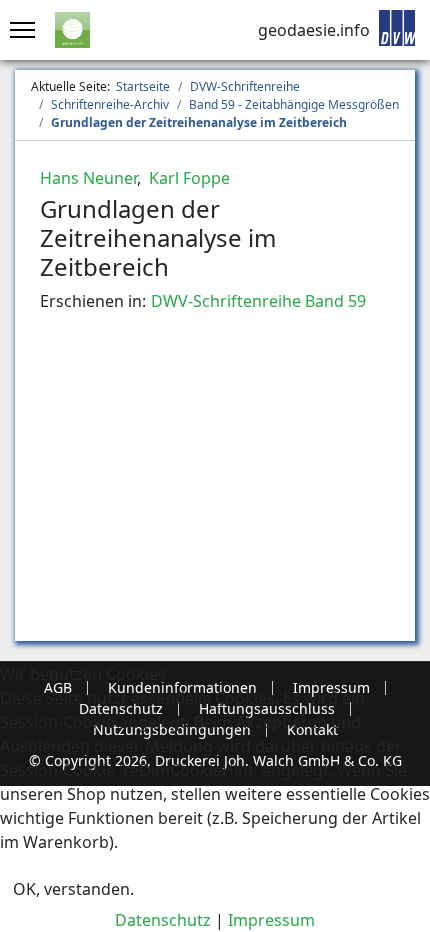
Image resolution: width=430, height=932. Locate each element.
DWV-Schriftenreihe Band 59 (258, 301)
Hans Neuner (88, 178)
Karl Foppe (187, 178)
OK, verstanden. (73, 889)
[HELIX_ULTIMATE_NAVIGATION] (17, 30)
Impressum (271, 920)
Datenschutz (163, 920)
